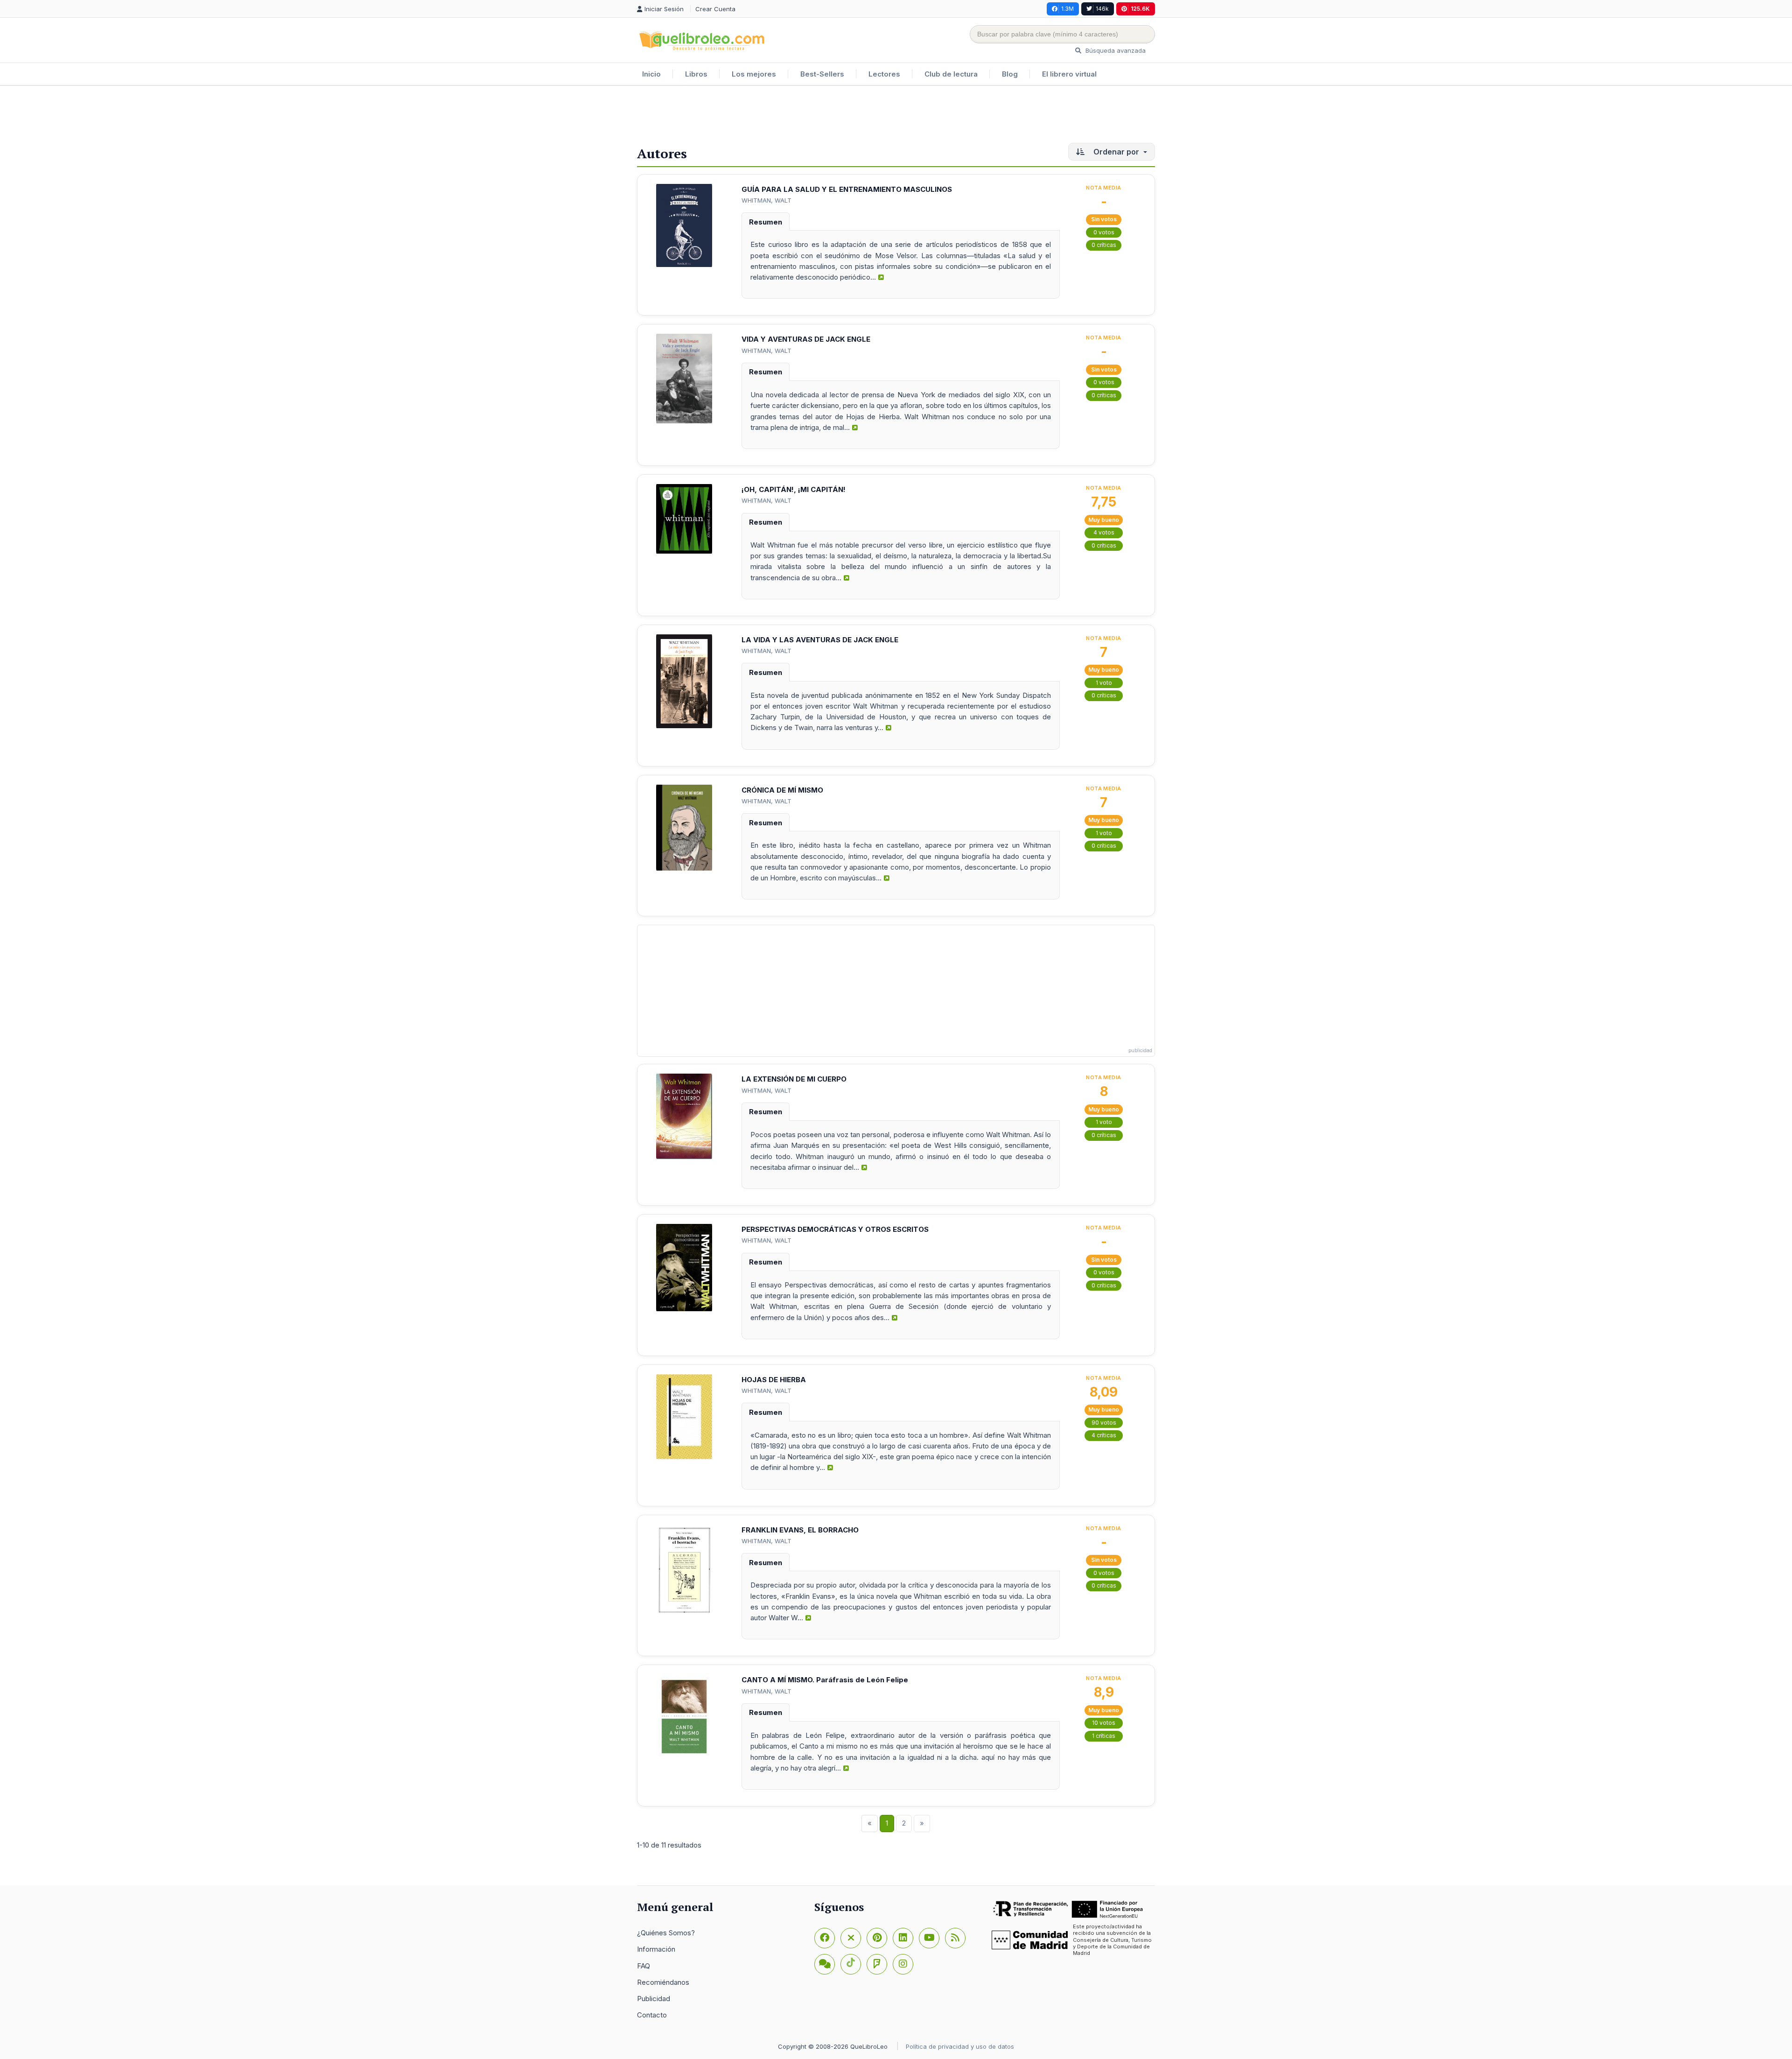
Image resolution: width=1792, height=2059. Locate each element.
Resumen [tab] (766, 222)
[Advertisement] (896, 116)
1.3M (1067, 9)
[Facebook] (825, 1938)
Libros (696, 74)
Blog (1010, 74)
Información (656, 1949)
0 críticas (1104, 245)
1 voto (1104, 683)
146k (1102, 9)
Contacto (652, 2015)
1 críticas (1104, 1736)
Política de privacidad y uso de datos (960, 2046)
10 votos (1104, 1723)
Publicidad (654, 1999)
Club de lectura (951, 74)
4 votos (1104, 532)
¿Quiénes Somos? (666, 1933)
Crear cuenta (715, 9)
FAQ (644, 1966)
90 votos (1104, 1423)
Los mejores (754, 74)
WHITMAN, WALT (766, 200)
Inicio (651, 74)
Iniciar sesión (665, 9)
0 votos (1104, 232)
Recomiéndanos (663, 1982)
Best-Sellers (822, 74)
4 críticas (1104, 1435)
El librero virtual (1069, 74)
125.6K (1140, 9)
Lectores (884, 74)
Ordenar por (1116, 152)
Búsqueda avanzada (1115, 50)
